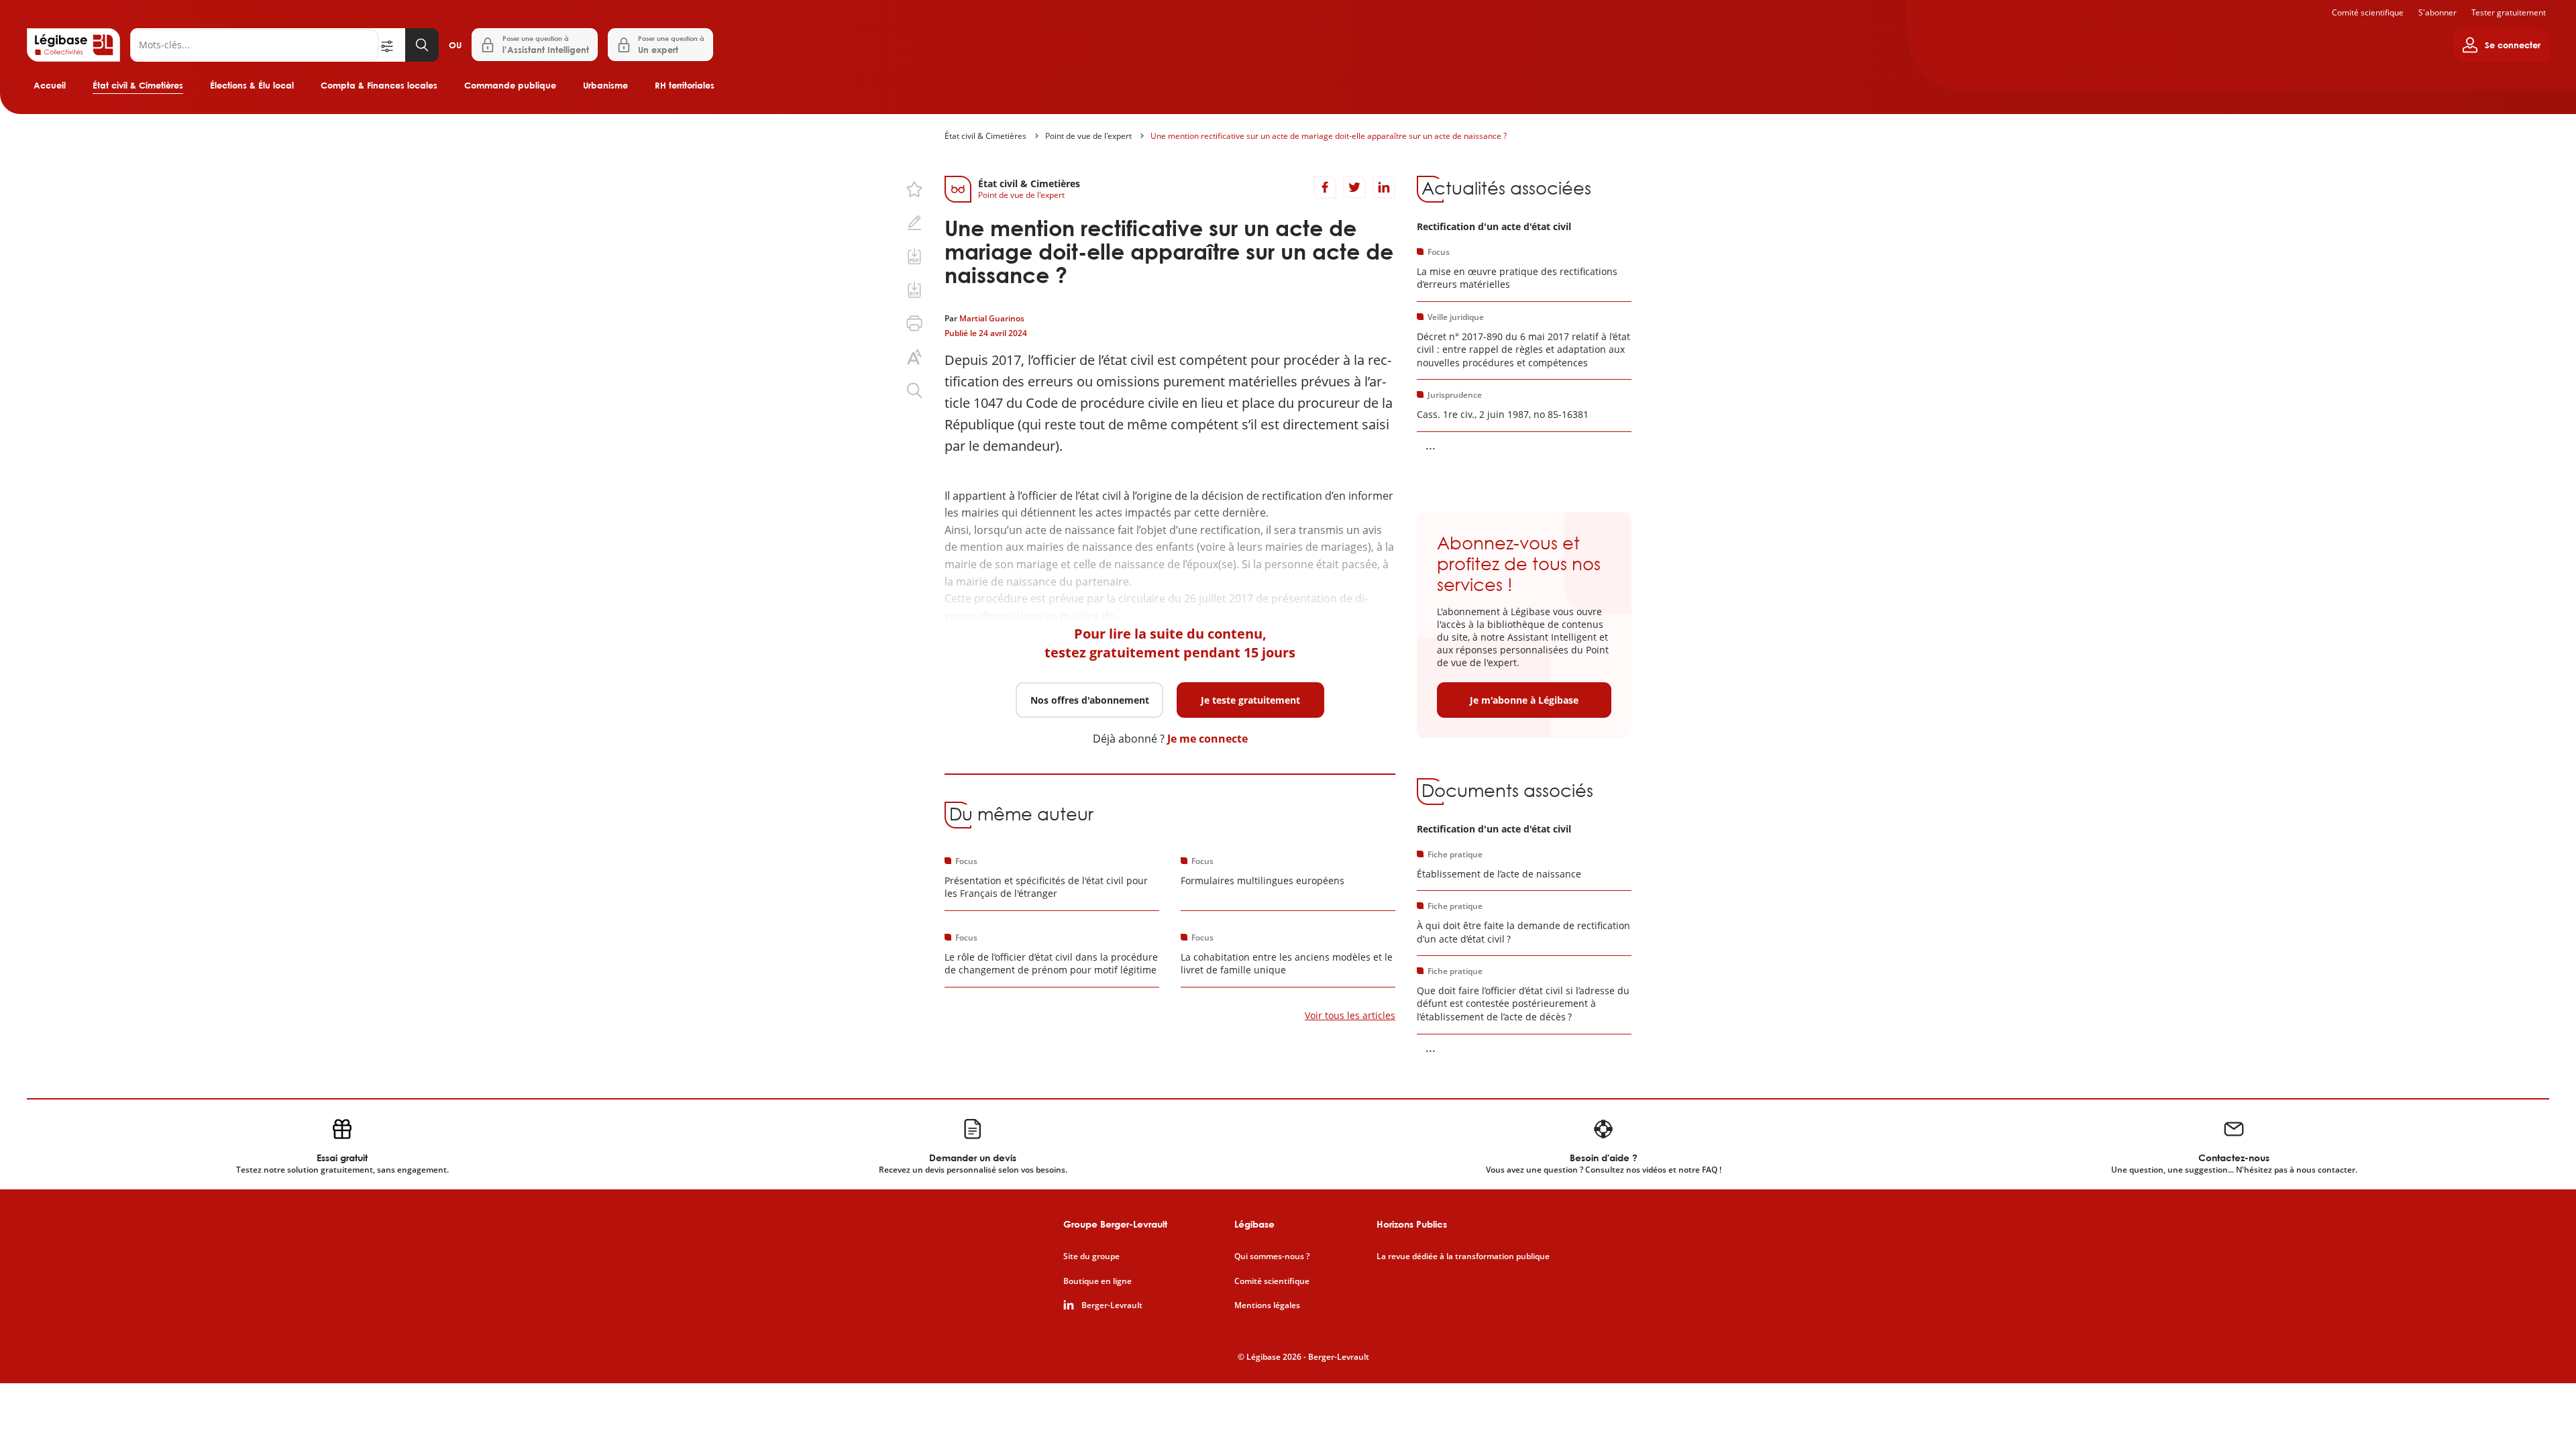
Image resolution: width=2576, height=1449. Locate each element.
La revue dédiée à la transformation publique (1463, 1256)
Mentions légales (1267, 1305)
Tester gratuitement (2509, 12)
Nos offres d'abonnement (1090, 700)
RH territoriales (685, 85)
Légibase (1254, 1224)
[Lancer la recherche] (422, 45)
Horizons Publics (1412, 1224)
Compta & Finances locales (379, 85)
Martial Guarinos (992, 318)
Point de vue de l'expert (1088, 136)
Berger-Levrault (1112, 1305)
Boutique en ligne (1097, 1281)
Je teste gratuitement (1250, 700)
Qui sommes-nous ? (1272, 1256)
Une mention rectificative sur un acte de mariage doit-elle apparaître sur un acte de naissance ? (1329, 136)
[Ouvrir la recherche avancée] (392, 45)
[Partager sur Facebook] (1325, 187)
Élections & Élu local (252, 85)
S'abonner (2437, 12)
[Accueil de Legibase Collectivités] (73, 45)
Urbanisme (605, 85)
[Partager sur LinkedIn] (1384, 187)
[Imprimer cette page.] (914, 323)
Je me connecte (1207, 739)
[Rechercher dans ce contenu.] (914, 390)
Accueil (50, 85)
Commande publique (510, 85)
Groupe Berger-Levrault (1115, 1224)
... (1431, 445)
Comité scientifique (2368, 12)
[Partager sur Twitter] (1354, 187)
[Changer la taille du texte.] (914, 357)
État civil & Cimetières (138, 85)
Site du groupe (1091, 1256)
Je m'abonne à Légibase (1524, 700)
